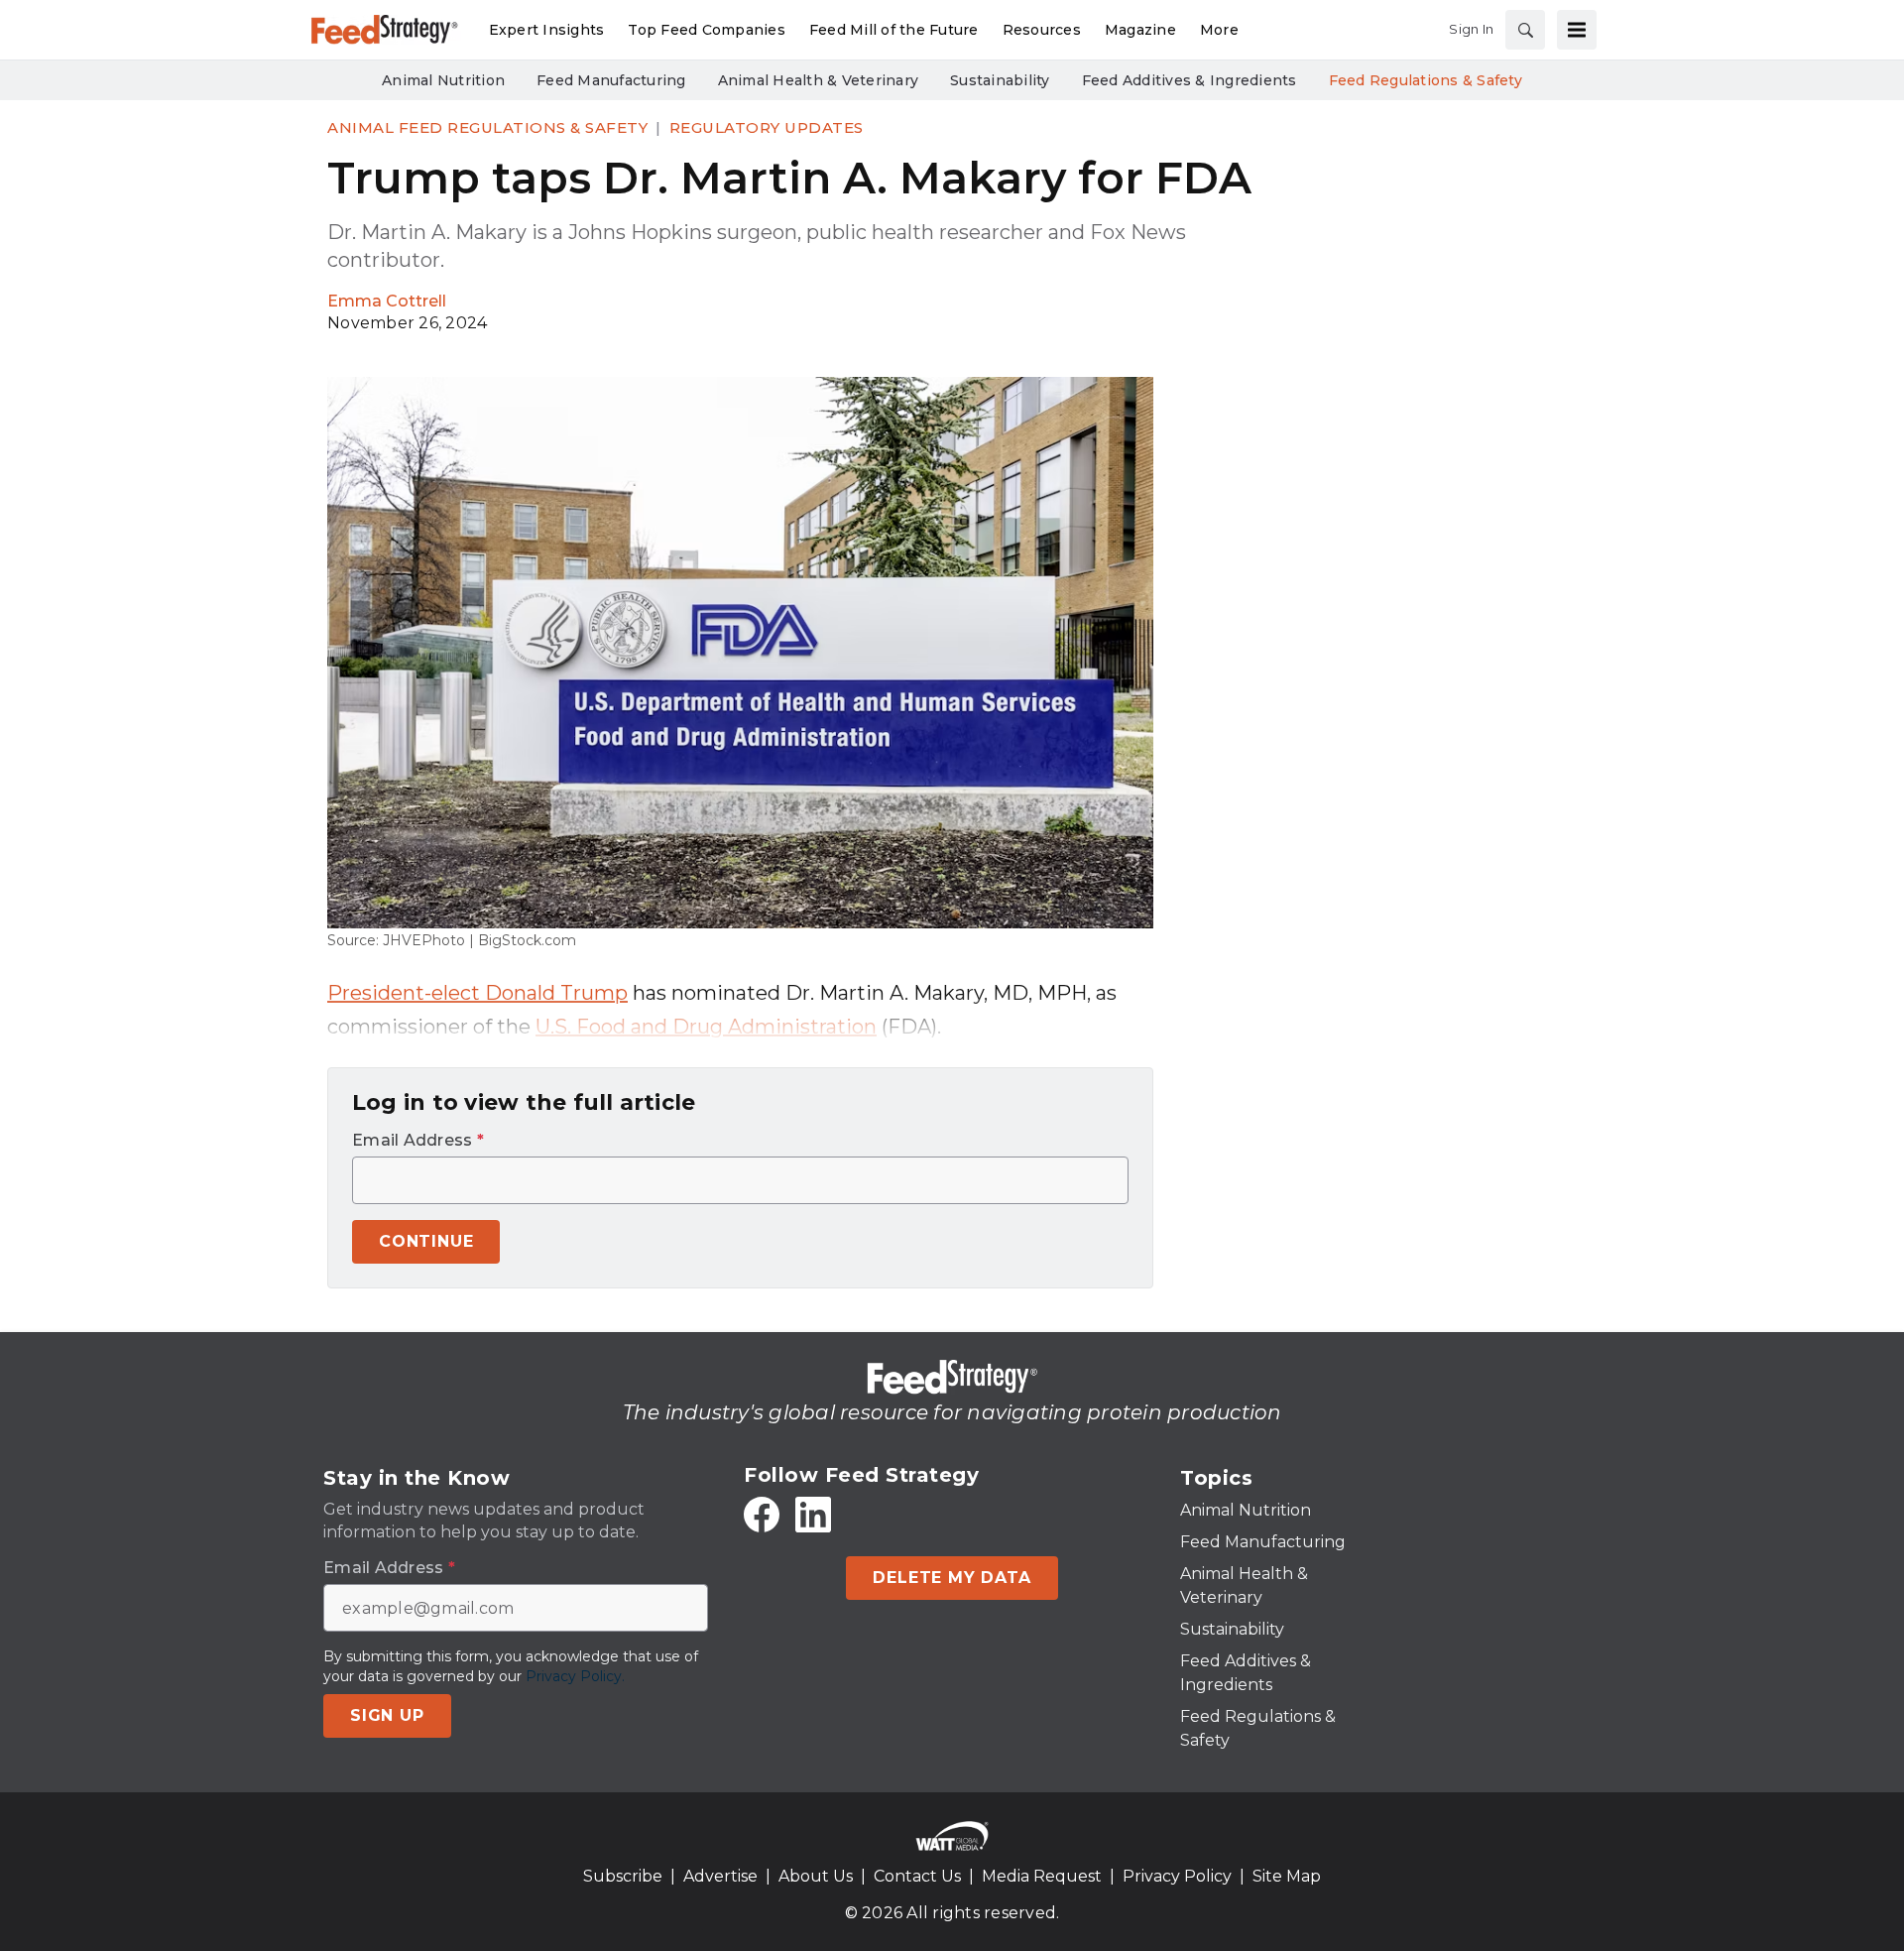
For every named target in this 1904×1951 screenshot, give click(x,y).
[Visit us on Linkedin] (813, 1515)
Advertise (720, 1876)
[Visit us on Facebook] (762, 1515)
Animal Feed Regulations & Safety (487, 127)
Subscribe (623, 1876)
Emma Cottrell (387, 301)
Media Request (1042, 1876)
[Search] (1525, 30)
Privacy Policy (1177, 1876)
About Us (816, 1876)
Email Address (418, 1141)
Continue (426, 1241)
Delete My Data (952, 1578)
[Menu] (1577, 30)
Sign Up (387, 1715)
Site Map (1287, 1876)
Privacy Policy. (575, 1676)
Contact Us (917, 1876)
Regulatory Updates (767, 127)
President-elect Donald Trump (477, 993)
